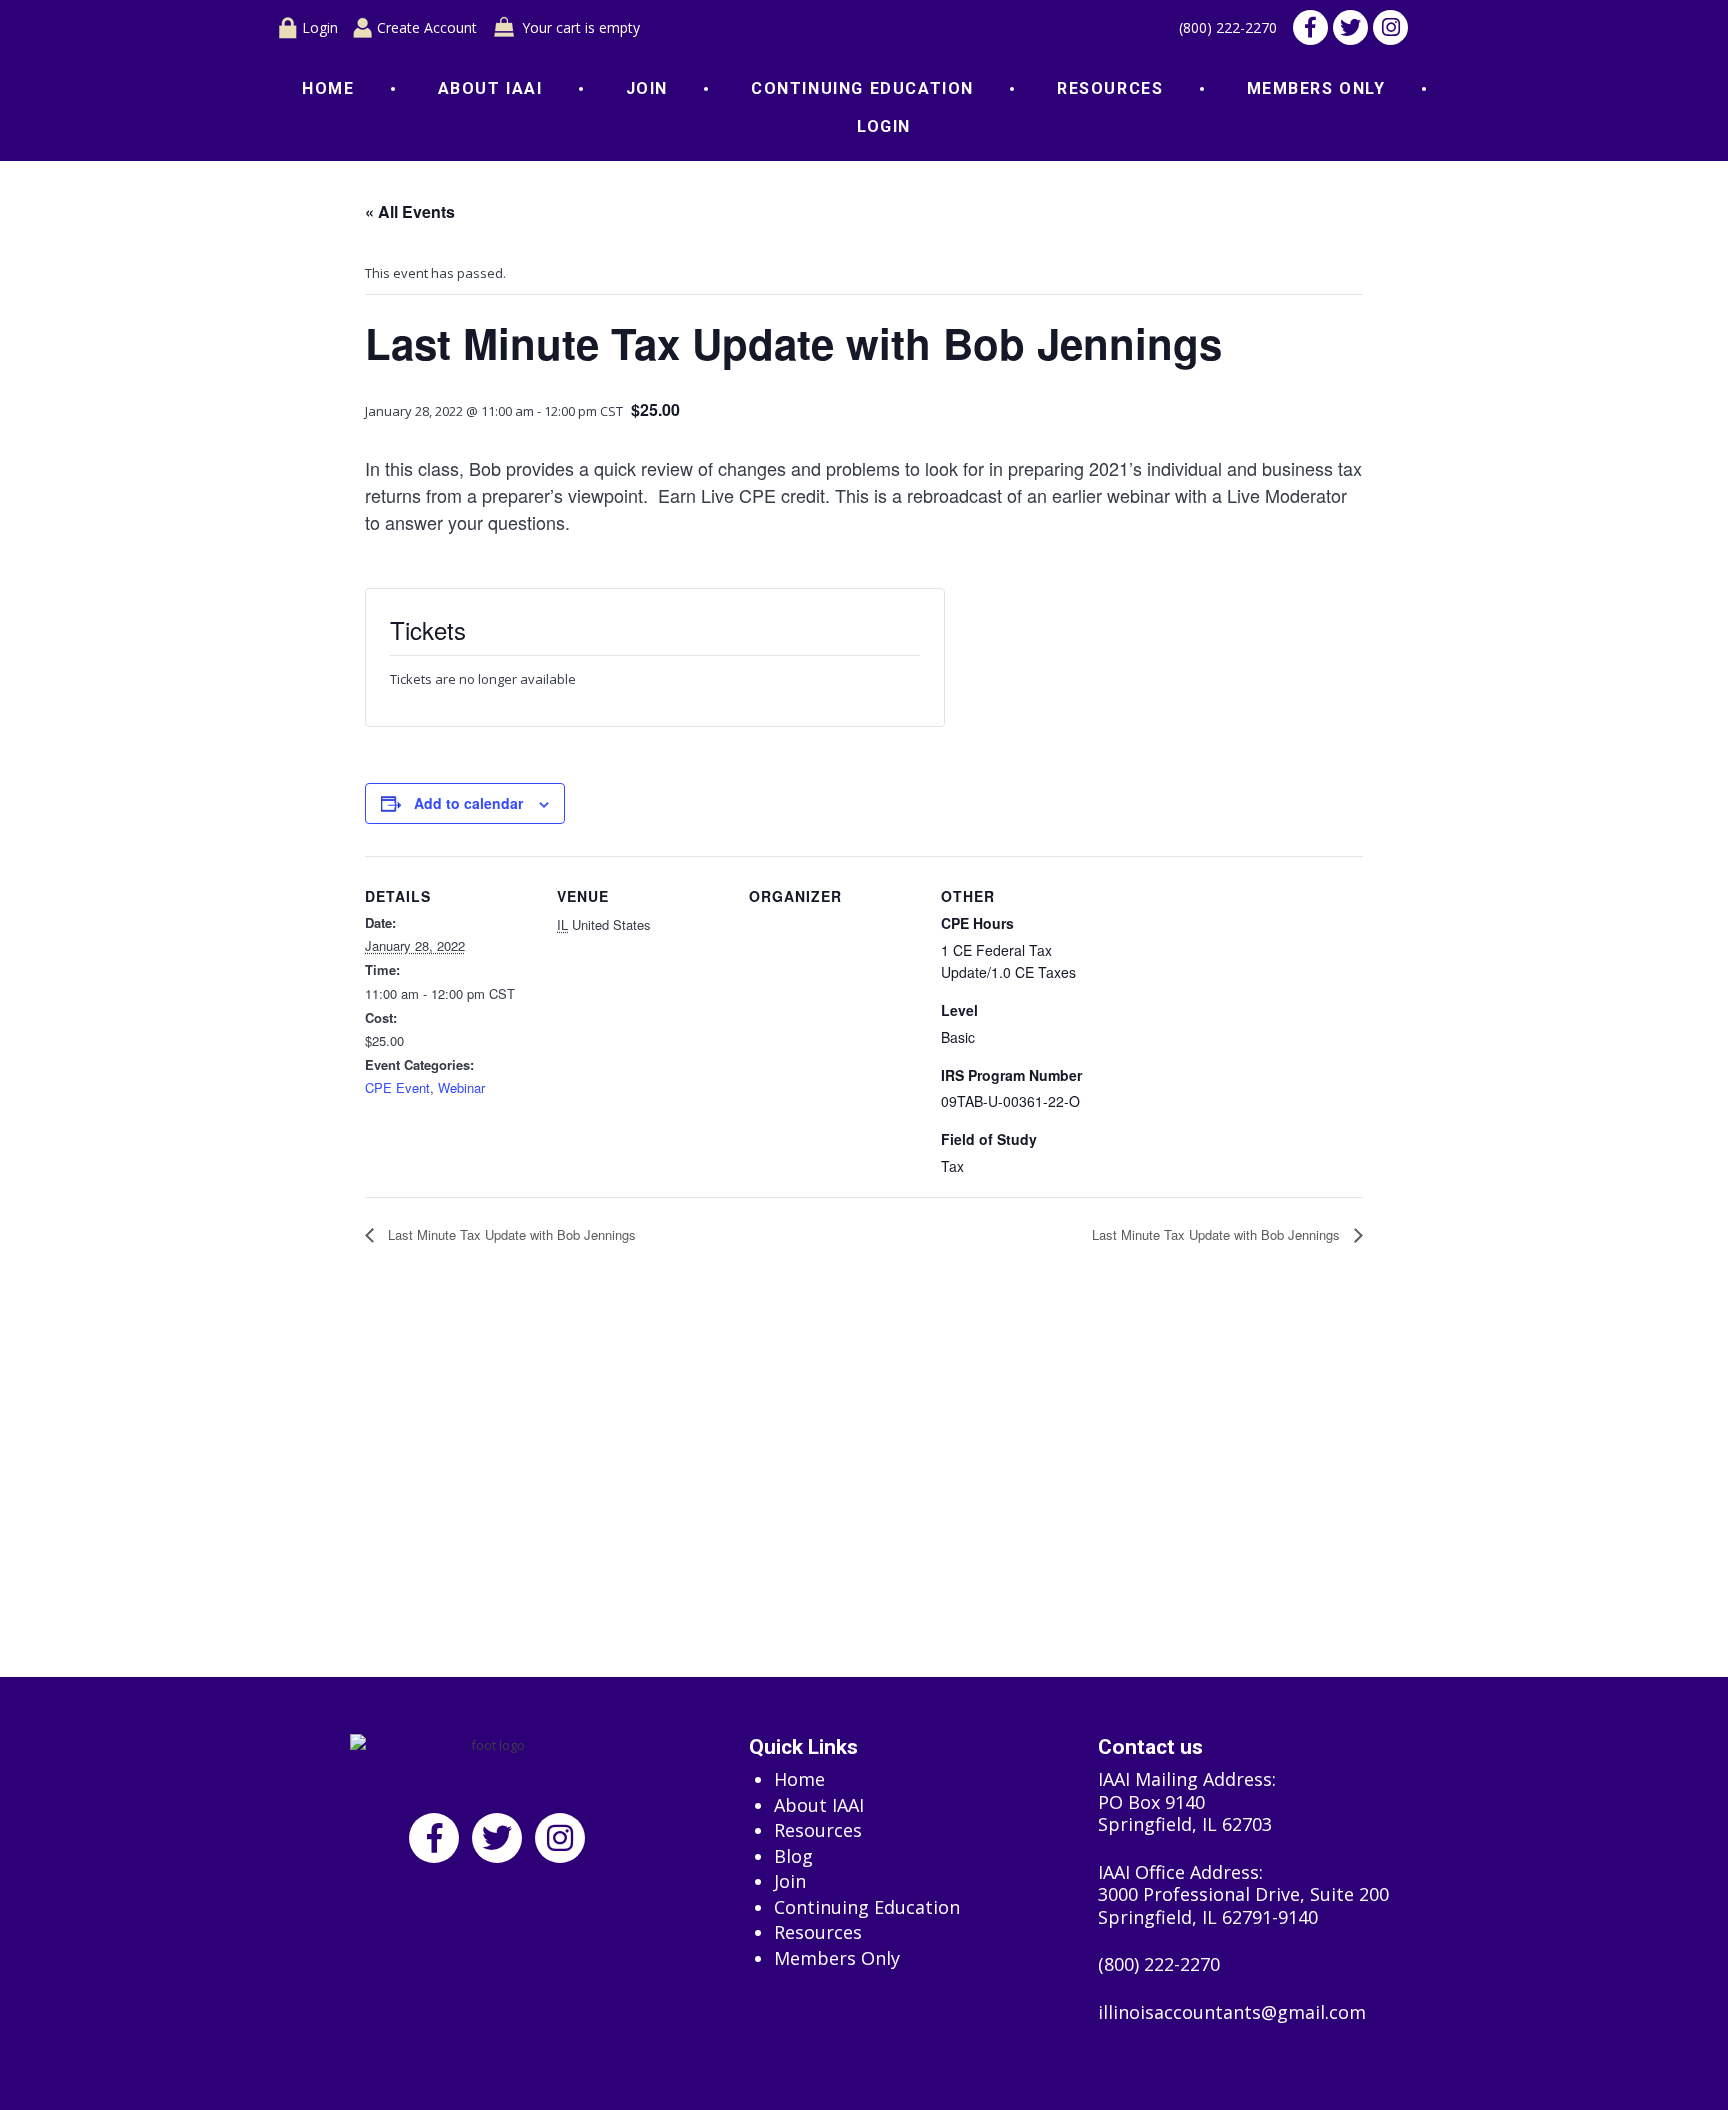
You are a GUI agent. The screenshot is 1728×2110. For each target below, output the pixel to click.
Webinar (461, 1087)
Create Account (427, 27)
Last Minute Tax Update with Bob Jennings (510, 1234)
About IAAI (490, 88)
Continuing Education (862, 88)
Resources (1110, 88)
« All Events (410, 211)
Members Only (1316, 88)
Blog (793, 1856)
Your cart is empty (581, 27)
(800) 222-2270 (1228, 28)
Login (320, 27)
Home (328, 88)
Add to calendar (468, 803)
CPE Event (397, 1087)
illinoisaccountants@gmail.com (1232, 2012)
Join (647, 88)
